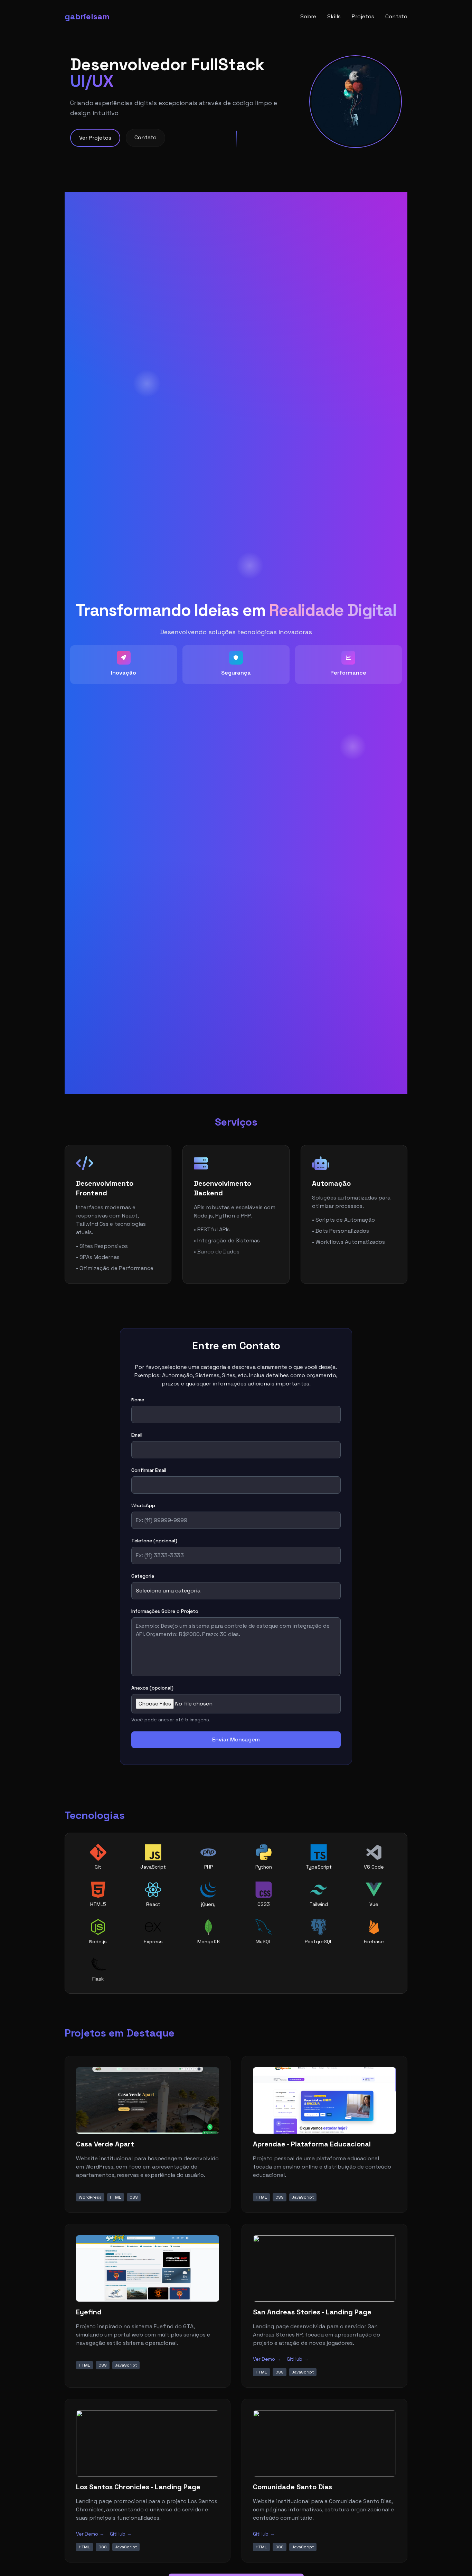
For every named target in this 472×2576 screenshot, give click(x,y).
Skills (334, 16)
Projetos (363, 16)
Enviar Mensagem (236, 1740)
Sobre (308, 16)
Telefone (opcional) (154, 1541)
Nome (138, 1400)
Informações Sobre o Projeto (165, 1611)
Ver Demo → (267, 2359)
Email (137, 1435)
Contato (396, 16)
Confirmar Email (149, 1470)
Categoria (143, 1576)
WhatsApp (143, 1505)
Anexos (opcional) (152, 1688)
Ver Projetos (95, 138)
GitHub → (298, 2359)
